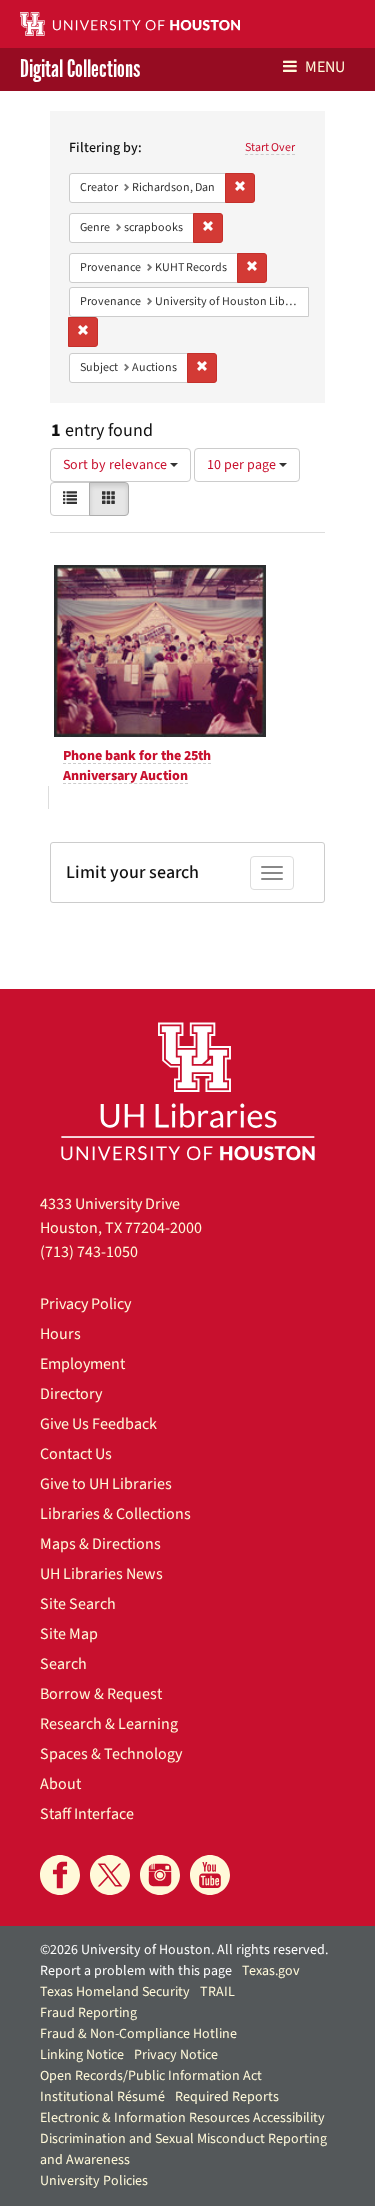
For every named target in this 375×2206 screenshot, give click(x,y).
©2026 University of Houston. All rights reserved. (184, 1950)
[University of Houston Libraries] (188, 1090)
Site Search (78, 1604)
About (60, 1784)
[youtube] (210, 1875)
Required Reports (227, 2097)
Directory (71, 1394)
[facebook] (60, 1875)
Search (63, 1664)
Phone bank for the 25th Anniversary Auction (137, 766)
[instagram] (160, 1875)
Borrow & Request (101, 1694)
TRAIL (217, 1992)
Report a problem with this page (136, 1971)
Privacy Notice (176, 2055)
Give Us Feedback (98, 1424)
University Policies (94, 2181)
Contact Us (76, 1454)
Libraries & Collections (115, 1514)
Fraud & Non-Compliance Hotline (138, 2034)
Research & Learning (109, 1724)
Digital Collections (80, 69)
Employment (82, 1364)
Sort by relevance (116, 465)
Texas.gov (271, 1971)
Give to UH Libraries (106, 1484)
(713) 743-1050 (89, 1252)
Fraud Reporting (88, 2013)
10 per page (243, 465)
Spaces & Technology (111, 1754)
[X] (110, 1875)
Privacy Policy (85, 1304)
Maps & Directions (100, 1544)
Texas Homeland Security (115, 1992)
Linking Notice (82, 2055)
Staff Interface (87, 1814)
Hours (60, 1334)
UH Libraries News (101, 1574)
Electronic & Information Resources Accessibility (182, 2118)
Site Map (69, 1634)
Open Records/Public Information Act (151, 2076)
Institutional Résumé (102, 2097)
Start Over (270, 147)
